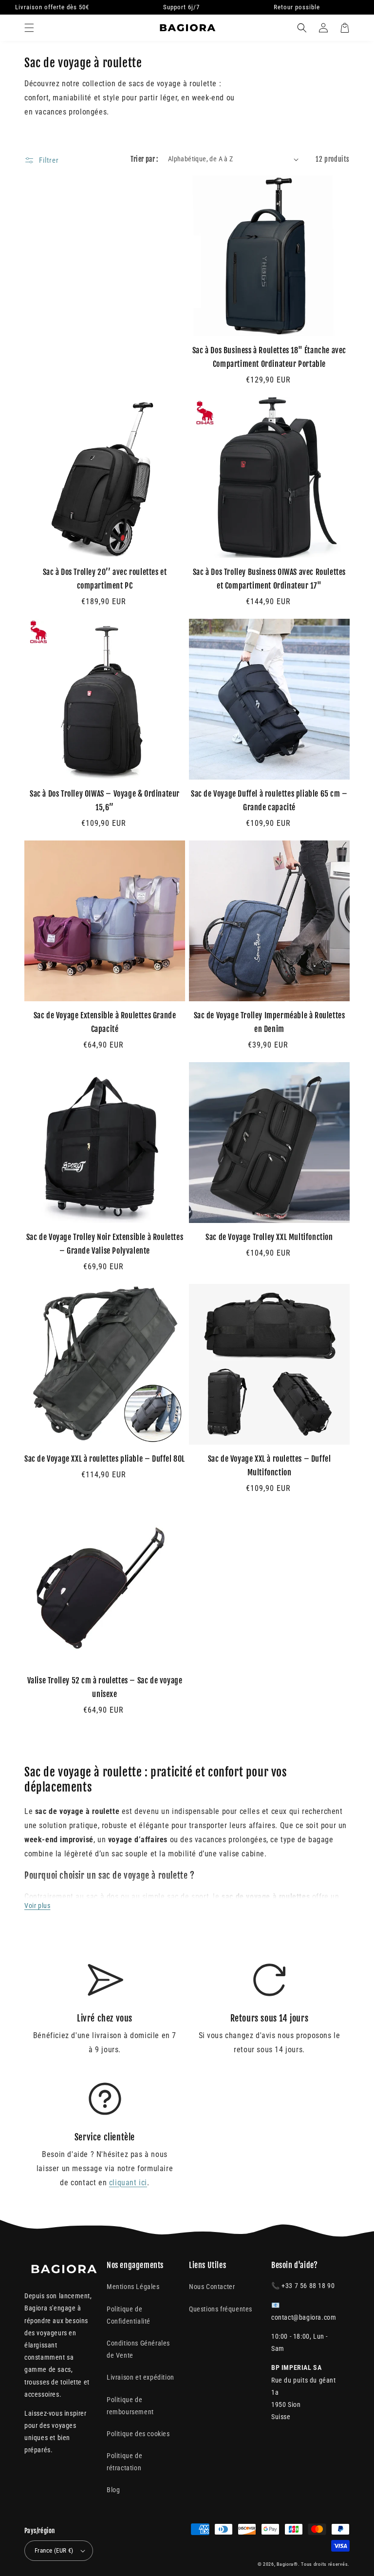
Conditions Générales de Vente (138, 2349)
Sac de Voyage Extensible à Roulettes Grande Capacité (105, 1022)
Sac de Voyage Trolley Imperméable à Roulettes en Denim (270, 1022)
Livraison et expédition (140, 2377)
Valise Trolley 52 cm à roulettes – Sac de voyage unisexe (105, 1687)
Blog (113, 2490)
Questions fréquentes (221, 2309)
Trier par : (144, 159)
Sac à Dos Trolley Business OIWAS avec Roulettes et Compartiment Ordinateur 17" (269, 579)
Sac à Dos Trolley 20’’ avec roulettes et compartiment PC (105, 579)
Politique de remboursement (130, 2406)
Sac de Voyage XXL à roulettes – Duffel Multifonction (270, 1466)
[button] (29, 28)
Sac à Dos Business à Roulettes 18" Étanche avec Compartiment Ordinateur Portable (269, 357)
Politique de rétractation (124, 2462)
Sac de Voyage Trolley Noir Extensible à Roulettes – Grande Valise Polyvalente (105, 1244)
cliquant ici (128, 2183)
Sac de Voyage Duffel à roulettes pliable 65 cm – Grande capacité (269, 801)
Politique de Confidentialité (129, 2315)
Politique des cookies (138, 2434)
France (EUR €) (54, 2550)
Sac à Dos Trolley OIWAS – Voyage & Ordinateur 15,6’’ (105, 801)
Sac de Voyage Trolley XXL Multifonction (269, 1237)
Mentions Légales (133, 2287)
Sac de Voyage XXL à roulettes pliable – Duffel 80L (105, 1459)
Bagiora (285, 2564)
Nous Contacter (212, 2287)
